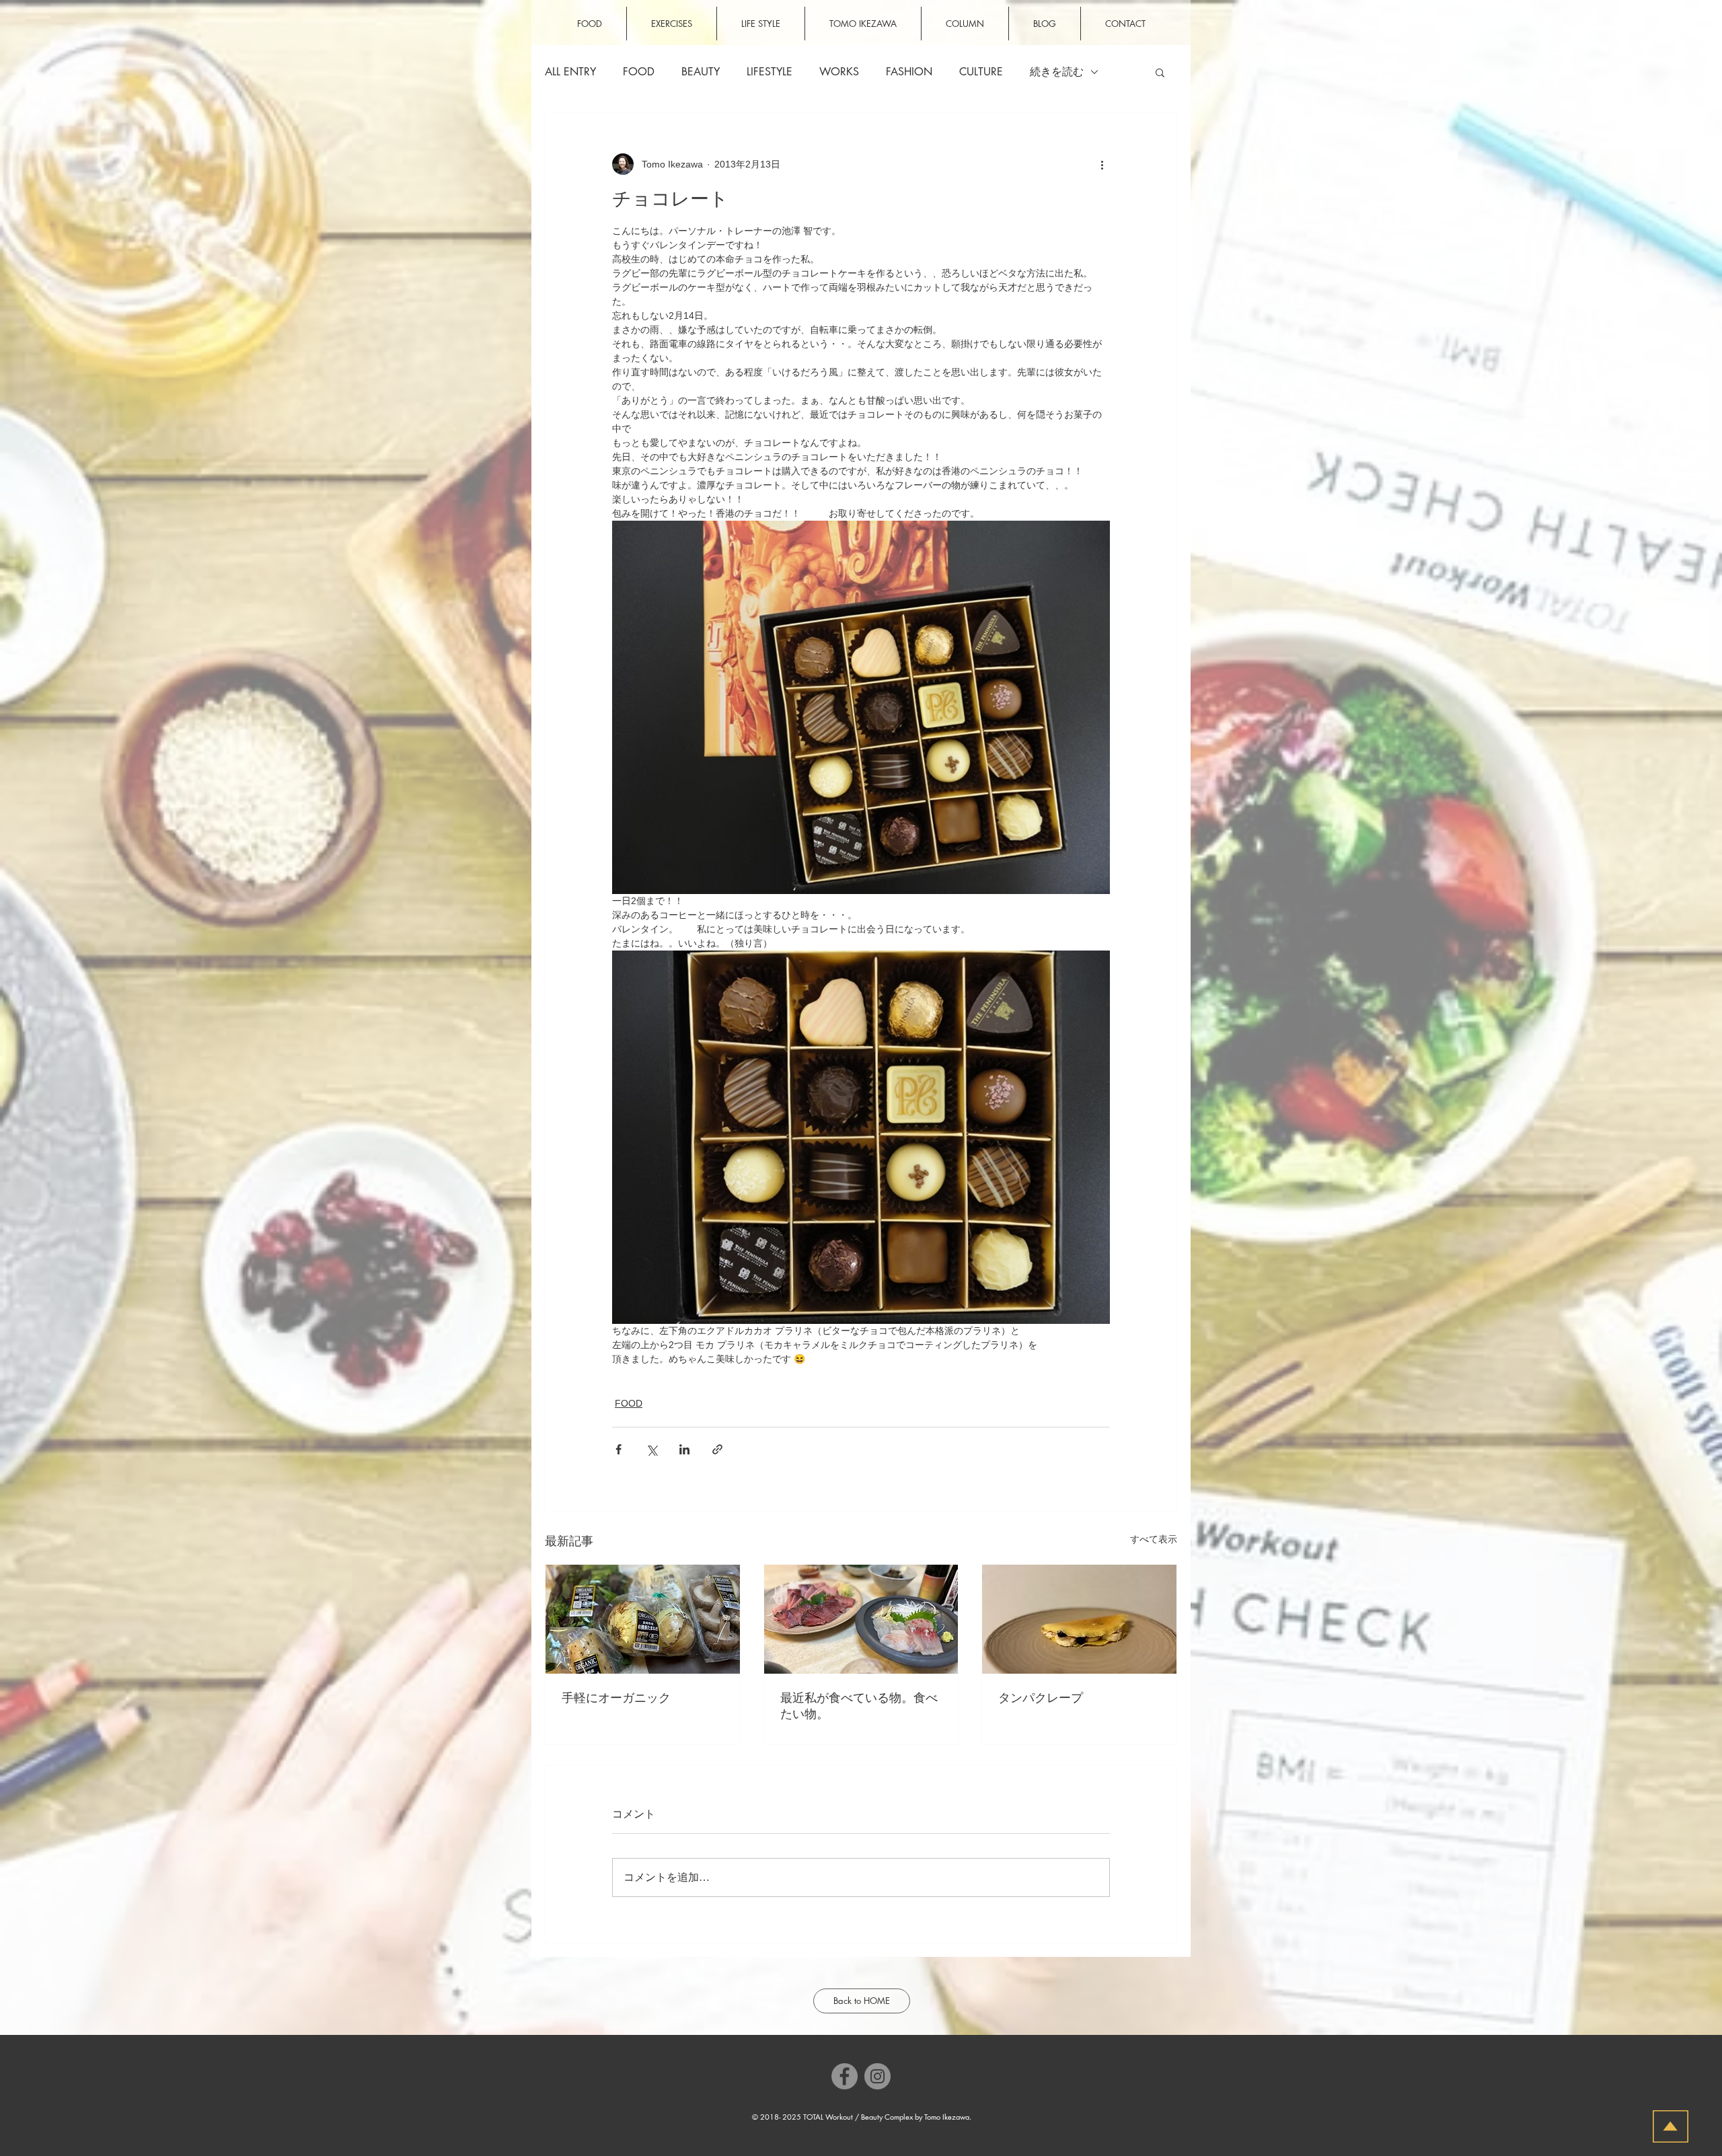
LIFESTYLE (770, 72)
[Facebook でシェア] (619, 1449)
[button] (1160, 72)
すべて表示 (1154, 1539)
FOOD (639, 72)
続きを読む (1057, 72)
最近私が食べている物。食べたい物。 (859, 1706)
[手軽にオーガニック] (643, 1619)
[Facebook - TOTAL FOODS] (845, 2076)
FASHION (909, 72)
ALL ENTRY (570, 72)
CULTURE (981, 72)
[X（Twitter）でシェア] (651, 1449)
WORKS (839, 72)
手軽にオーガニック (616, 1698)
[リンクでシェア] (717, 1449)
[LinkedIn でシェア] (684, 1449)
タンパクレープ (1041, 1698)
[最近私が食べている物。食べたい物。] (861, 1619)
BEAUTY (701, 72)
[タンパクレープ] (1079, 1619)
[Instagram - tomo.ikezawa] (877, 2076)
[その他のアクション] (1102, 164)
